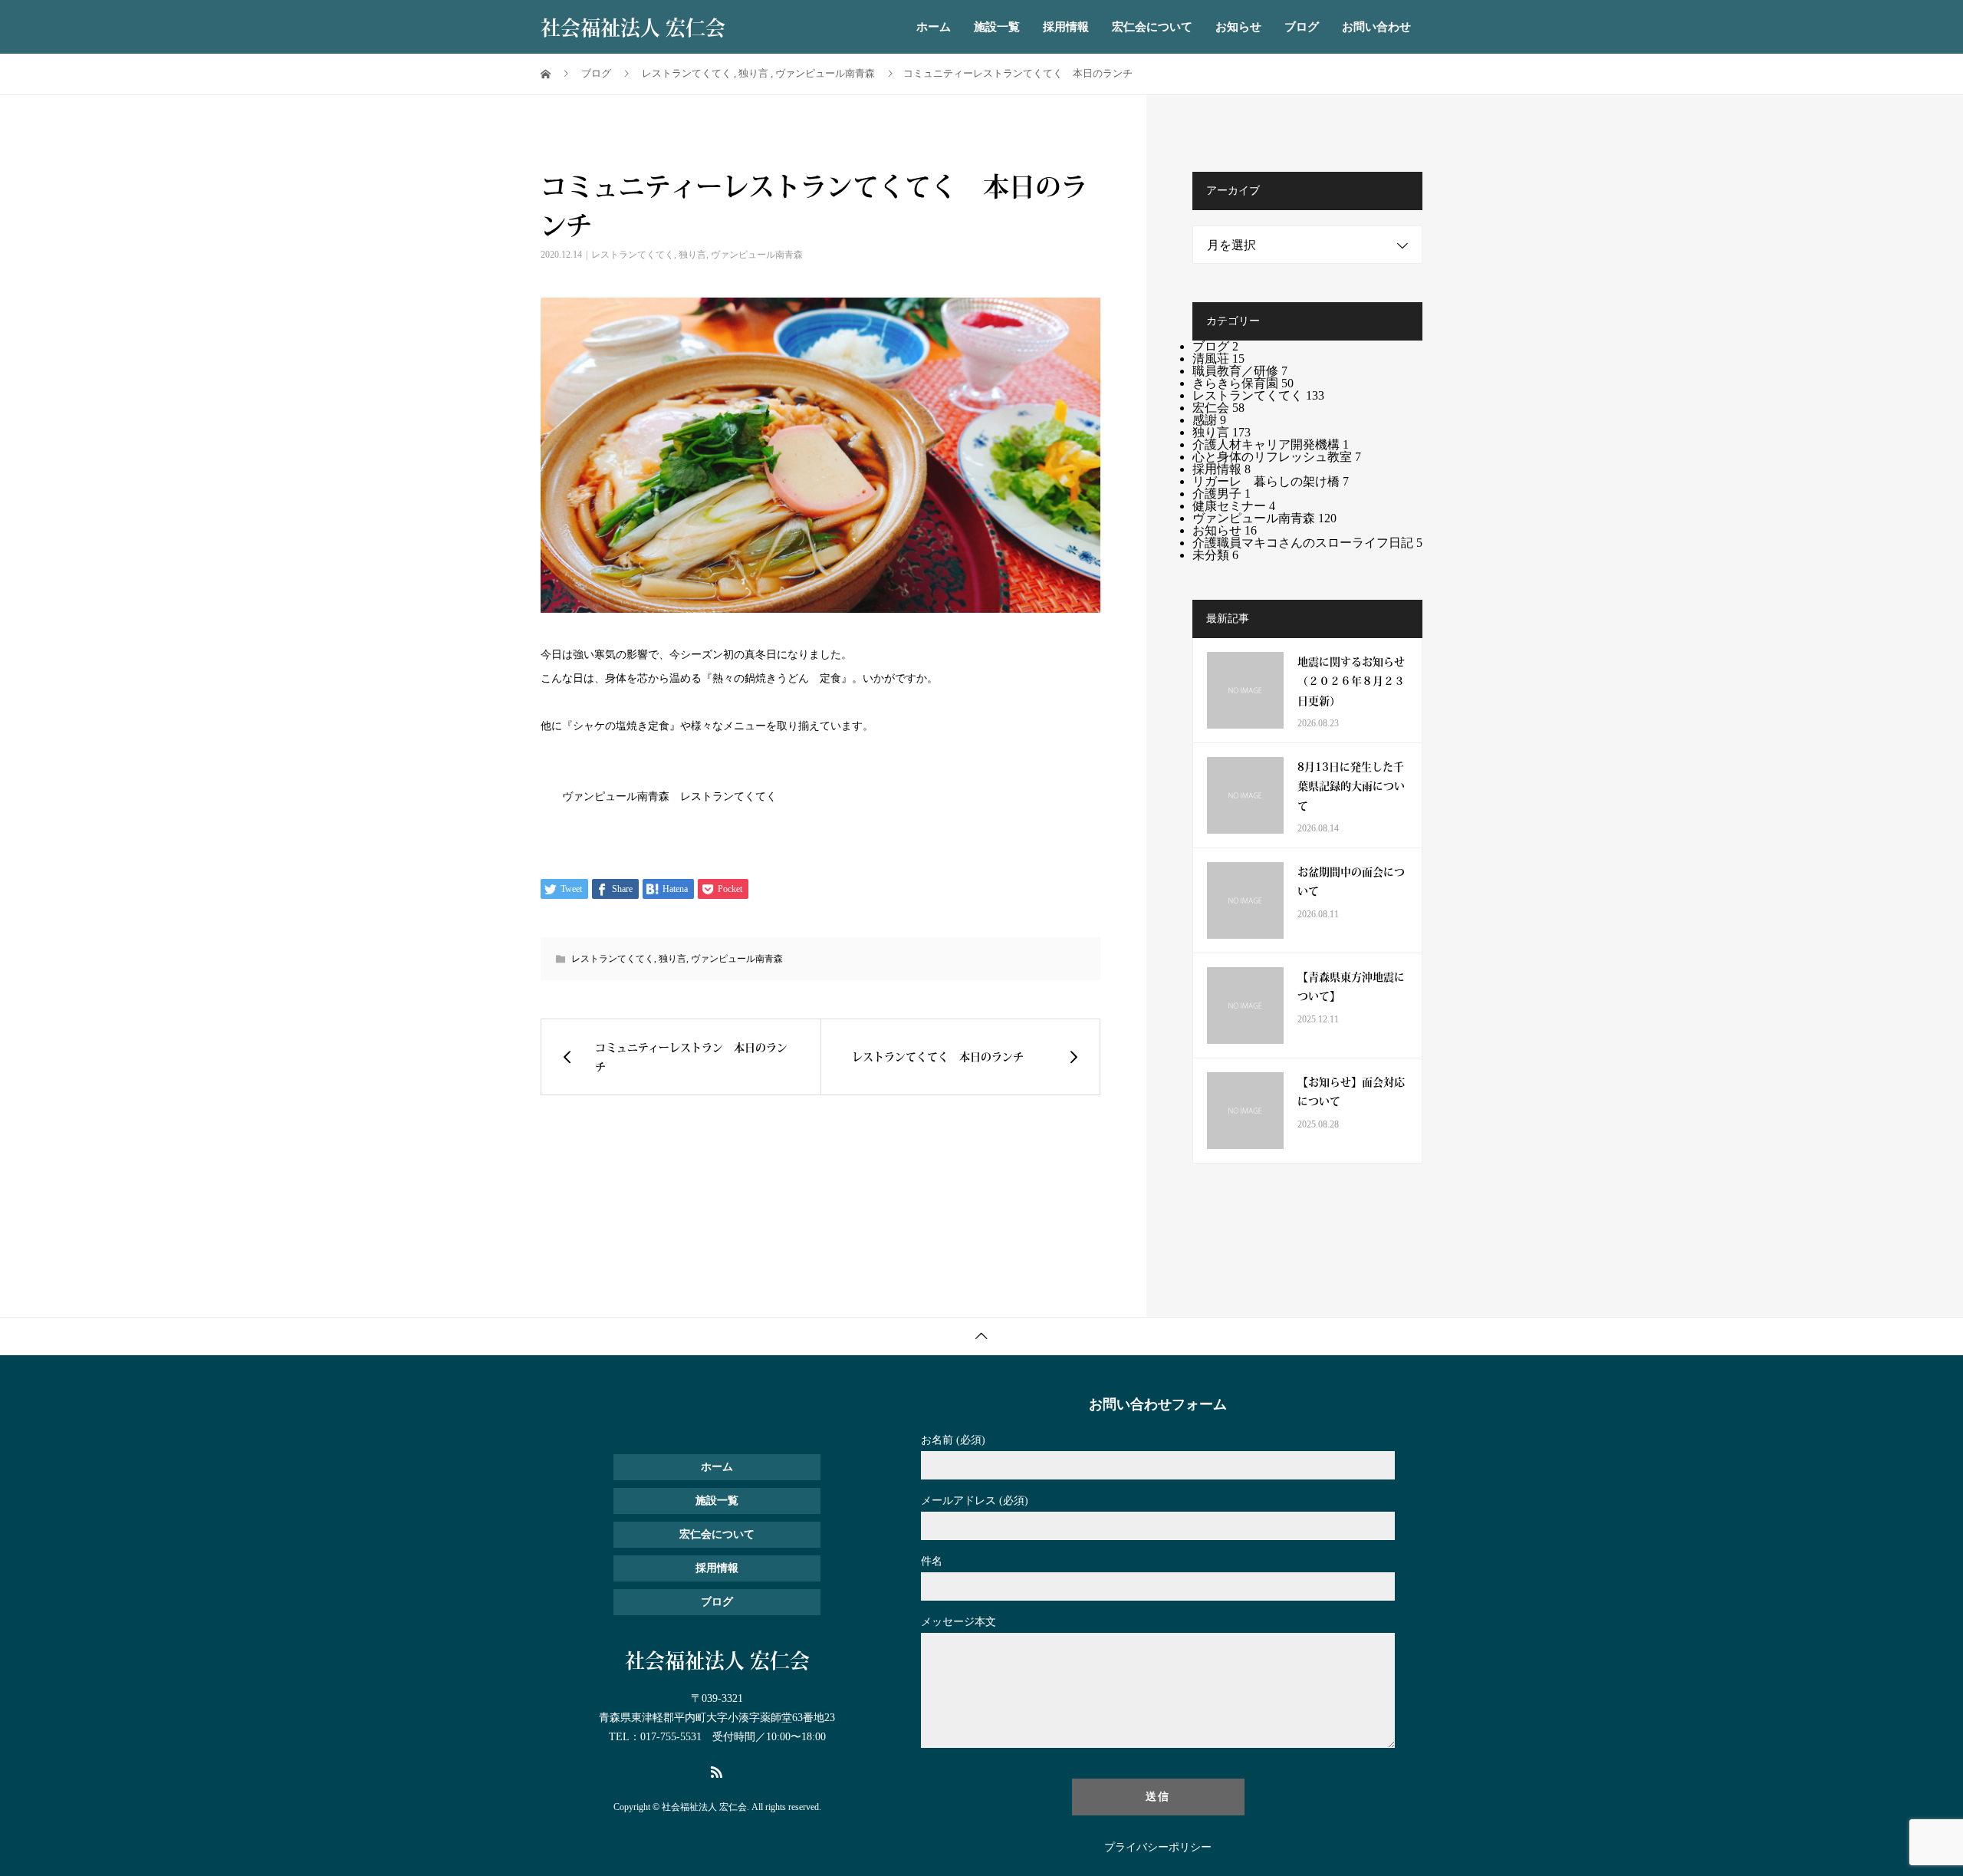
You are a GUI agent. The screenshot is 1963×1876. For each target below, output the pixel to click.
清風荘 (1218, 359)
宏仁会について (1152, 27)
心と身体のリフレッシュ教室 (1277, 457)
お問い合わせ (1376, 27)
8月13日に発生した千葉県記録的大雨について (1351, 785)
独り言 (692, 255)
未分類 (1215, 555)
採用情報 (1066, 27)
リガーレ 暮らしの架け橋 (1271, 481)
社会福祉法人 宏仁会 (633, 27)
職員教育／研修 (1240, 371)
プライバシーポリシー (1158, 1848)
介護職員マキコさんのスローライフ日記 (1307, 543)
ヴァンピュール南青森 (757, 255)
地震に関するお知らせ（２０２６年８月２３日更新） (1351, 680)
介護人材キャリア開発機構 (1271, 444)
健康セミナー (1234, 506)
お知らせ (1238, 27)
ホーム (934, 27)
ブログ (1302, 27)
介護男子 (1222, 494)
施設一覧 (997, 27)
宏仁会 (1218, 408)
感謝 (1209, 420)
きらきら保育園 (1243, 383)
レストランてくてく (633, 255)
